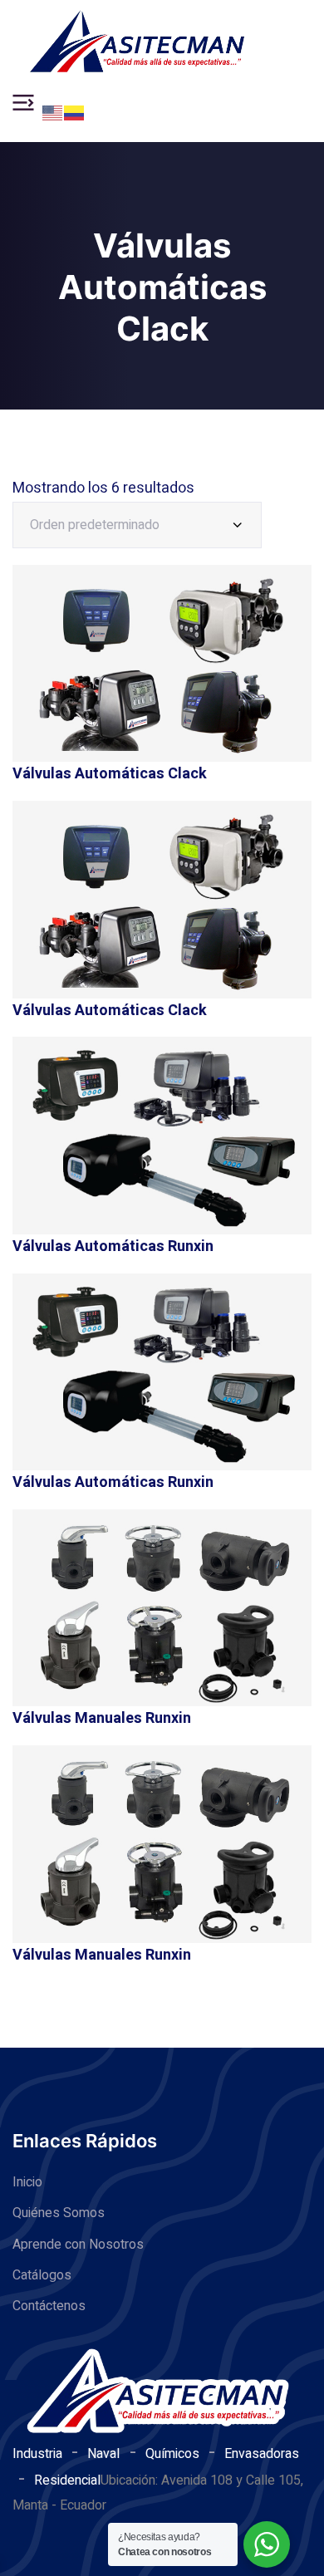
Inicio (27, 2182)
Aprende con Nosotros (78, 2245)
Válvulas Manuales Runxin (102, 1718)
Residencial (67, 2480)
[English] (53, 112)
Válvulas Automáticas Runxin (113, 1246)
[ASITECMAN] (137, 42)
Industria (37, 2454)
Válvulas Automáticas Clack (110, 774)
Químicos (172, 2454)
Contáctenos (49, 2306)
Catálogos (42, 2275)
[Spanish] (75, 112)
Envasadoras (262, 2454)
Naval (103, 2454)
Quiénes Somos (59, 2213)
